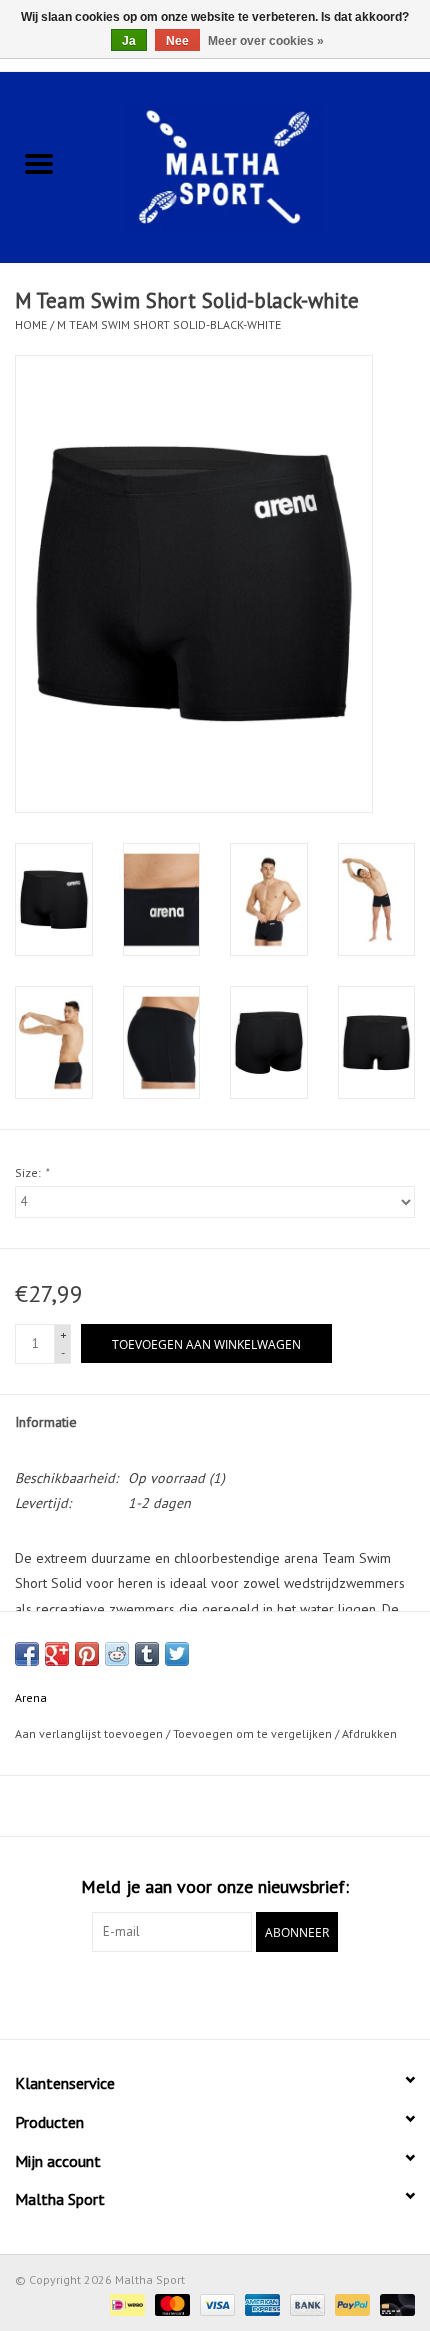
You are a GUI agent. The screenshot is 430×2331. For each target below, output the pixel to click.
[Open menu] (39, 163)
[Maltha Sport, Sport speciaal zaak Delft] (254, 165)
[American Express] (260, 2303)
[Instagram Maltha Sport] (251, 1993)
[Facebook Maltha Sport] (179, 1993)
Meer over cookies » (266, 41)
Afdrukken (369, 1733)
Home (31, 324)
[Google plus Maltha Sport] (215, 1993)
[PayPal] (350, 2303)
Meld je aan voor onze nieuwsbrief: (215, 1886)
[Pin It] (87, 1654)
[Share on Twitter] (177, 1654)
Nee (177, 41)
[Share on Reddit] (117, 1654)
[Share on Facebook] (27, 1654)
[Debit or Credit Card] (394, 2303)
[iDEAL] (125, 2303)
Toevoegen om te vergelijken (254, 1733)
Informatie (46, 1422)
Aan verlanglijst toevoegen (90, 1733)
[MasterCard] (170, 2303)
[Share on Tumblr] (147, 1654)
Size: (31, 1172)
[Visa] (215, 2303)
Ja (129, 41)
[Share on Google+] (57, 1654)
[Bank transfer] (305, 2303)
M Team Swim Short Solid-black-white (169, 324)
